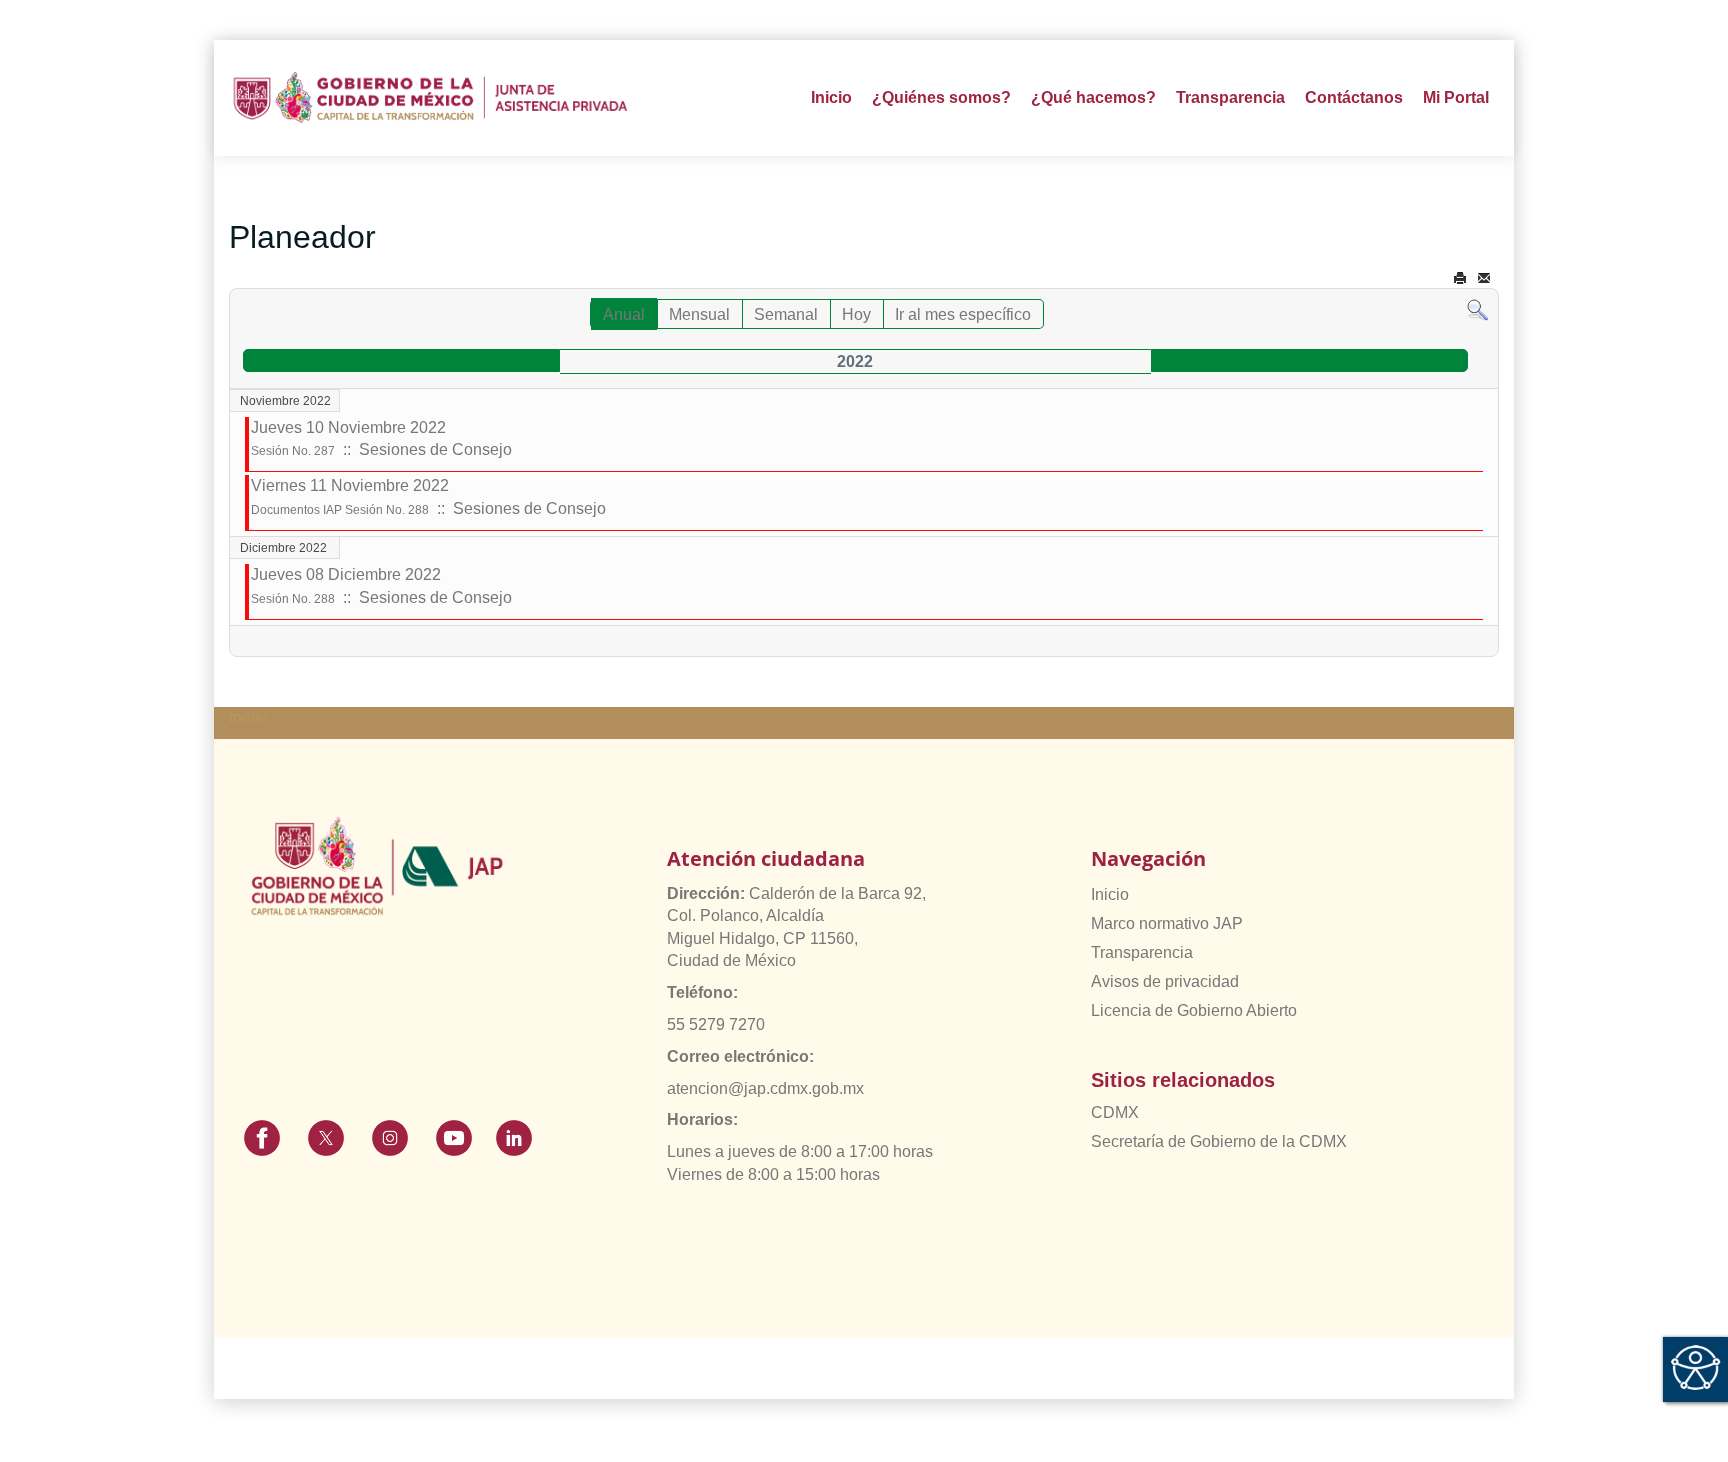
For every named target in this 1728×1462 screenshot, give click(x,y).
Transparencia (1142, 952)
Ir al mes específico (963, 314)
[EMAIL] (1484, 278)
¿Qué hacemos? (1093, 97)
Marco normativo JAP (1167, 923)
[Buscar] (1477, 309)
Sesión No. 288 (293, 599)
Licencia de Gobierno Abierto (1194, 1010)
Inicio (831, 97)
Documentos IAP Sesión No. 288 (340, 510)
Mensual (699, 314)
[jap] (430, 97)
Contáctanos (1354, 97)
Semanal (786, 314)
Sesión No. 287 (293, 451)
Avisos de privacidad (1165, 981)
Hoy (856, 314)
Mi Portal (1456, 97)
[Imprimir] (1460, 278)
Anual (624, 314)
